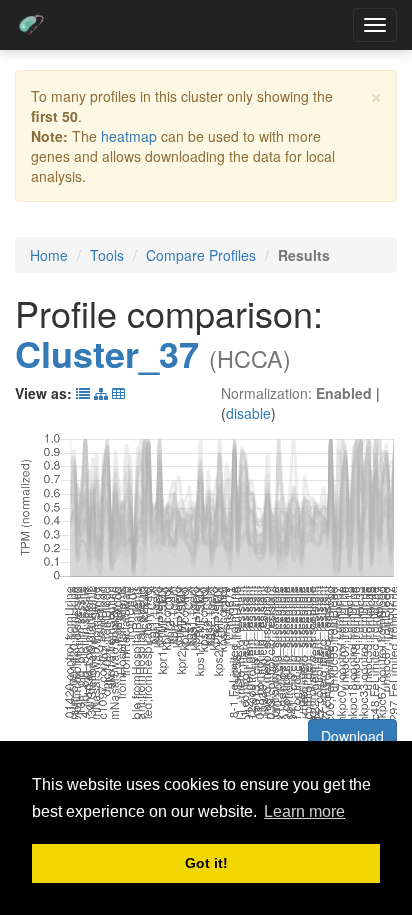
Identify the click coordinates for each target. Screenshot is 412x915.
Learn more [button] (304, 811)
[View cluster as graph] (101, 393)
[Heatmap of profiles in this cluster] (118, 393)
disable (248, 413)
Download (352, 736)
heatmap (129, 136)
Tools (107, 255)
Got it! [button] (206, 863)
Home (49, 255)
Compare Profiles (201, 255)
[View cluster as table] (83, 393)
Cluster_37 (107, 353)
